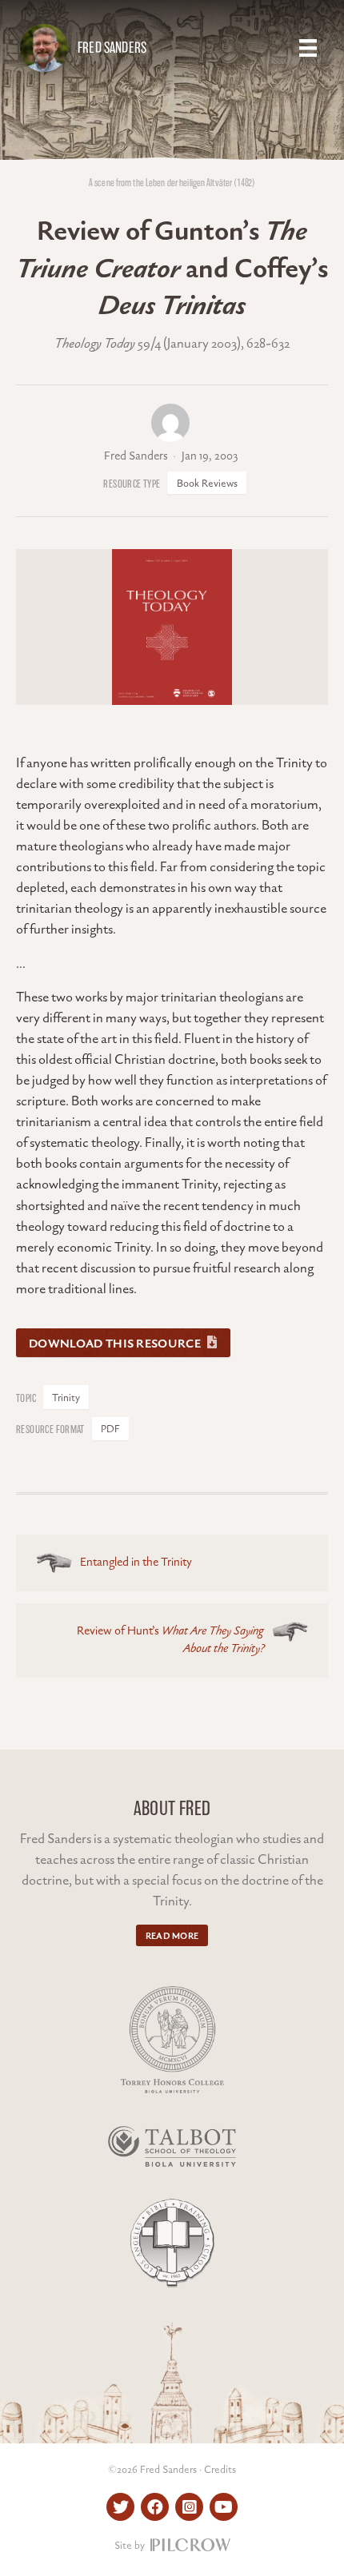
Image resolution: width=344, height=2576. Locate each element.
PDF (110, 1429)
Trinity (66, 1398)
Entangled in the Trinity (136, 1563)
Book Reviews (207, 484)
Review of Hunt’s (170, 1641)
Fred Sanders (112, 48)
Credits (220, 2470)
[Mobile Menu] (308, 48)
